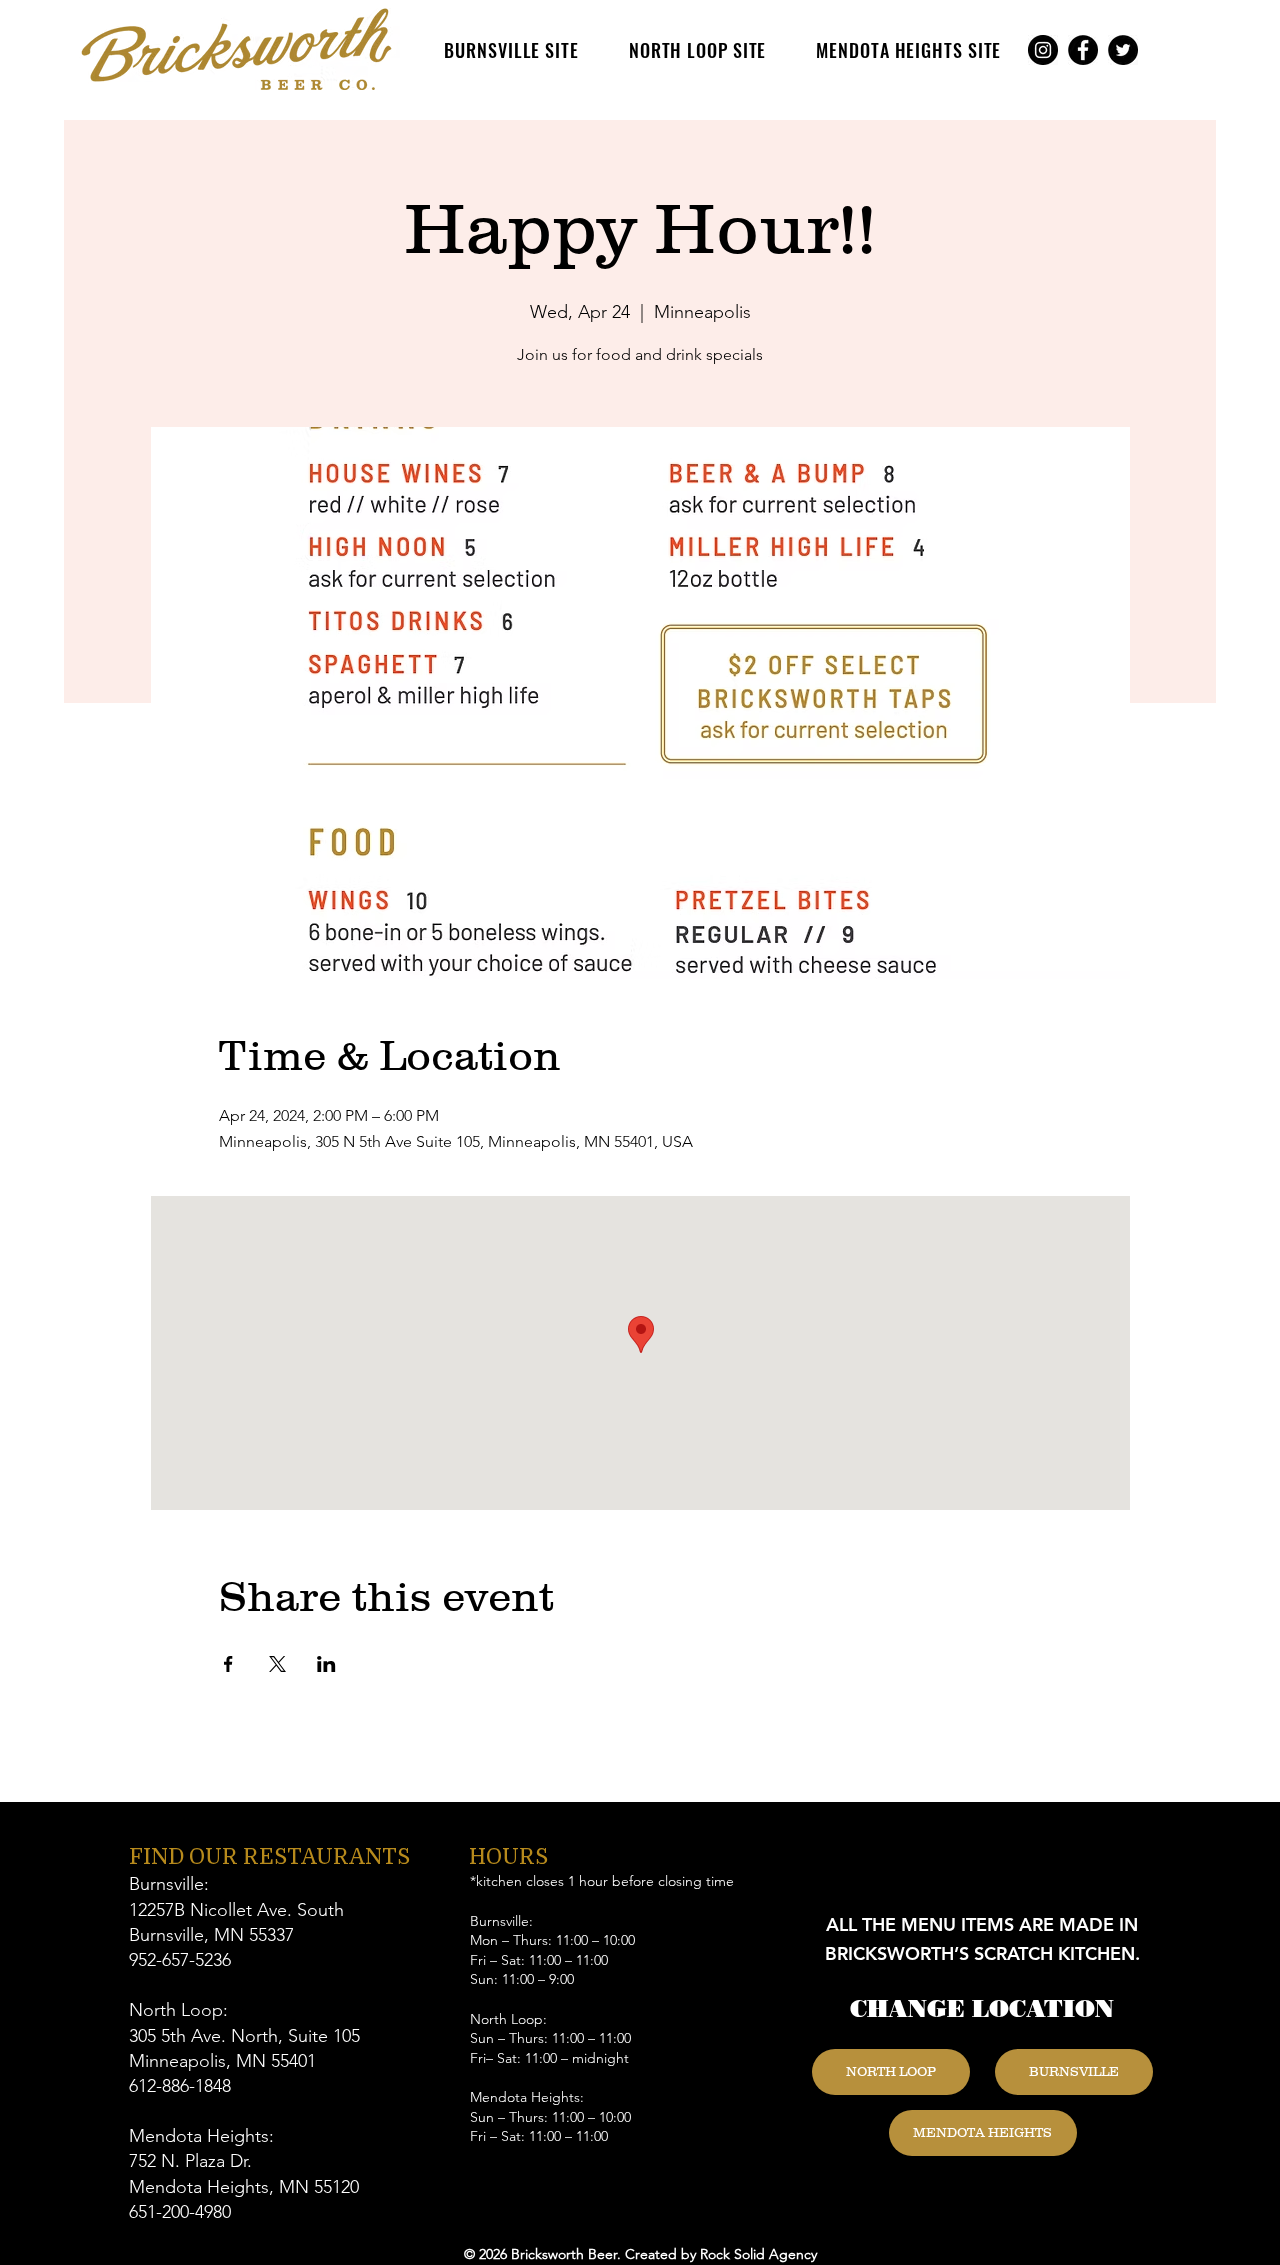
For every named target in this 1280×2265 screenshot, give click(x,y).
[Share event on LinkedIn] (326, 1664)
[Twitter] (1123, 50)
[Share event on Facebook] (228, 1664)
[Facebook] (1083, 50)
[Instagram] (1043, 50)
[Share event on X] (277, 1664)
